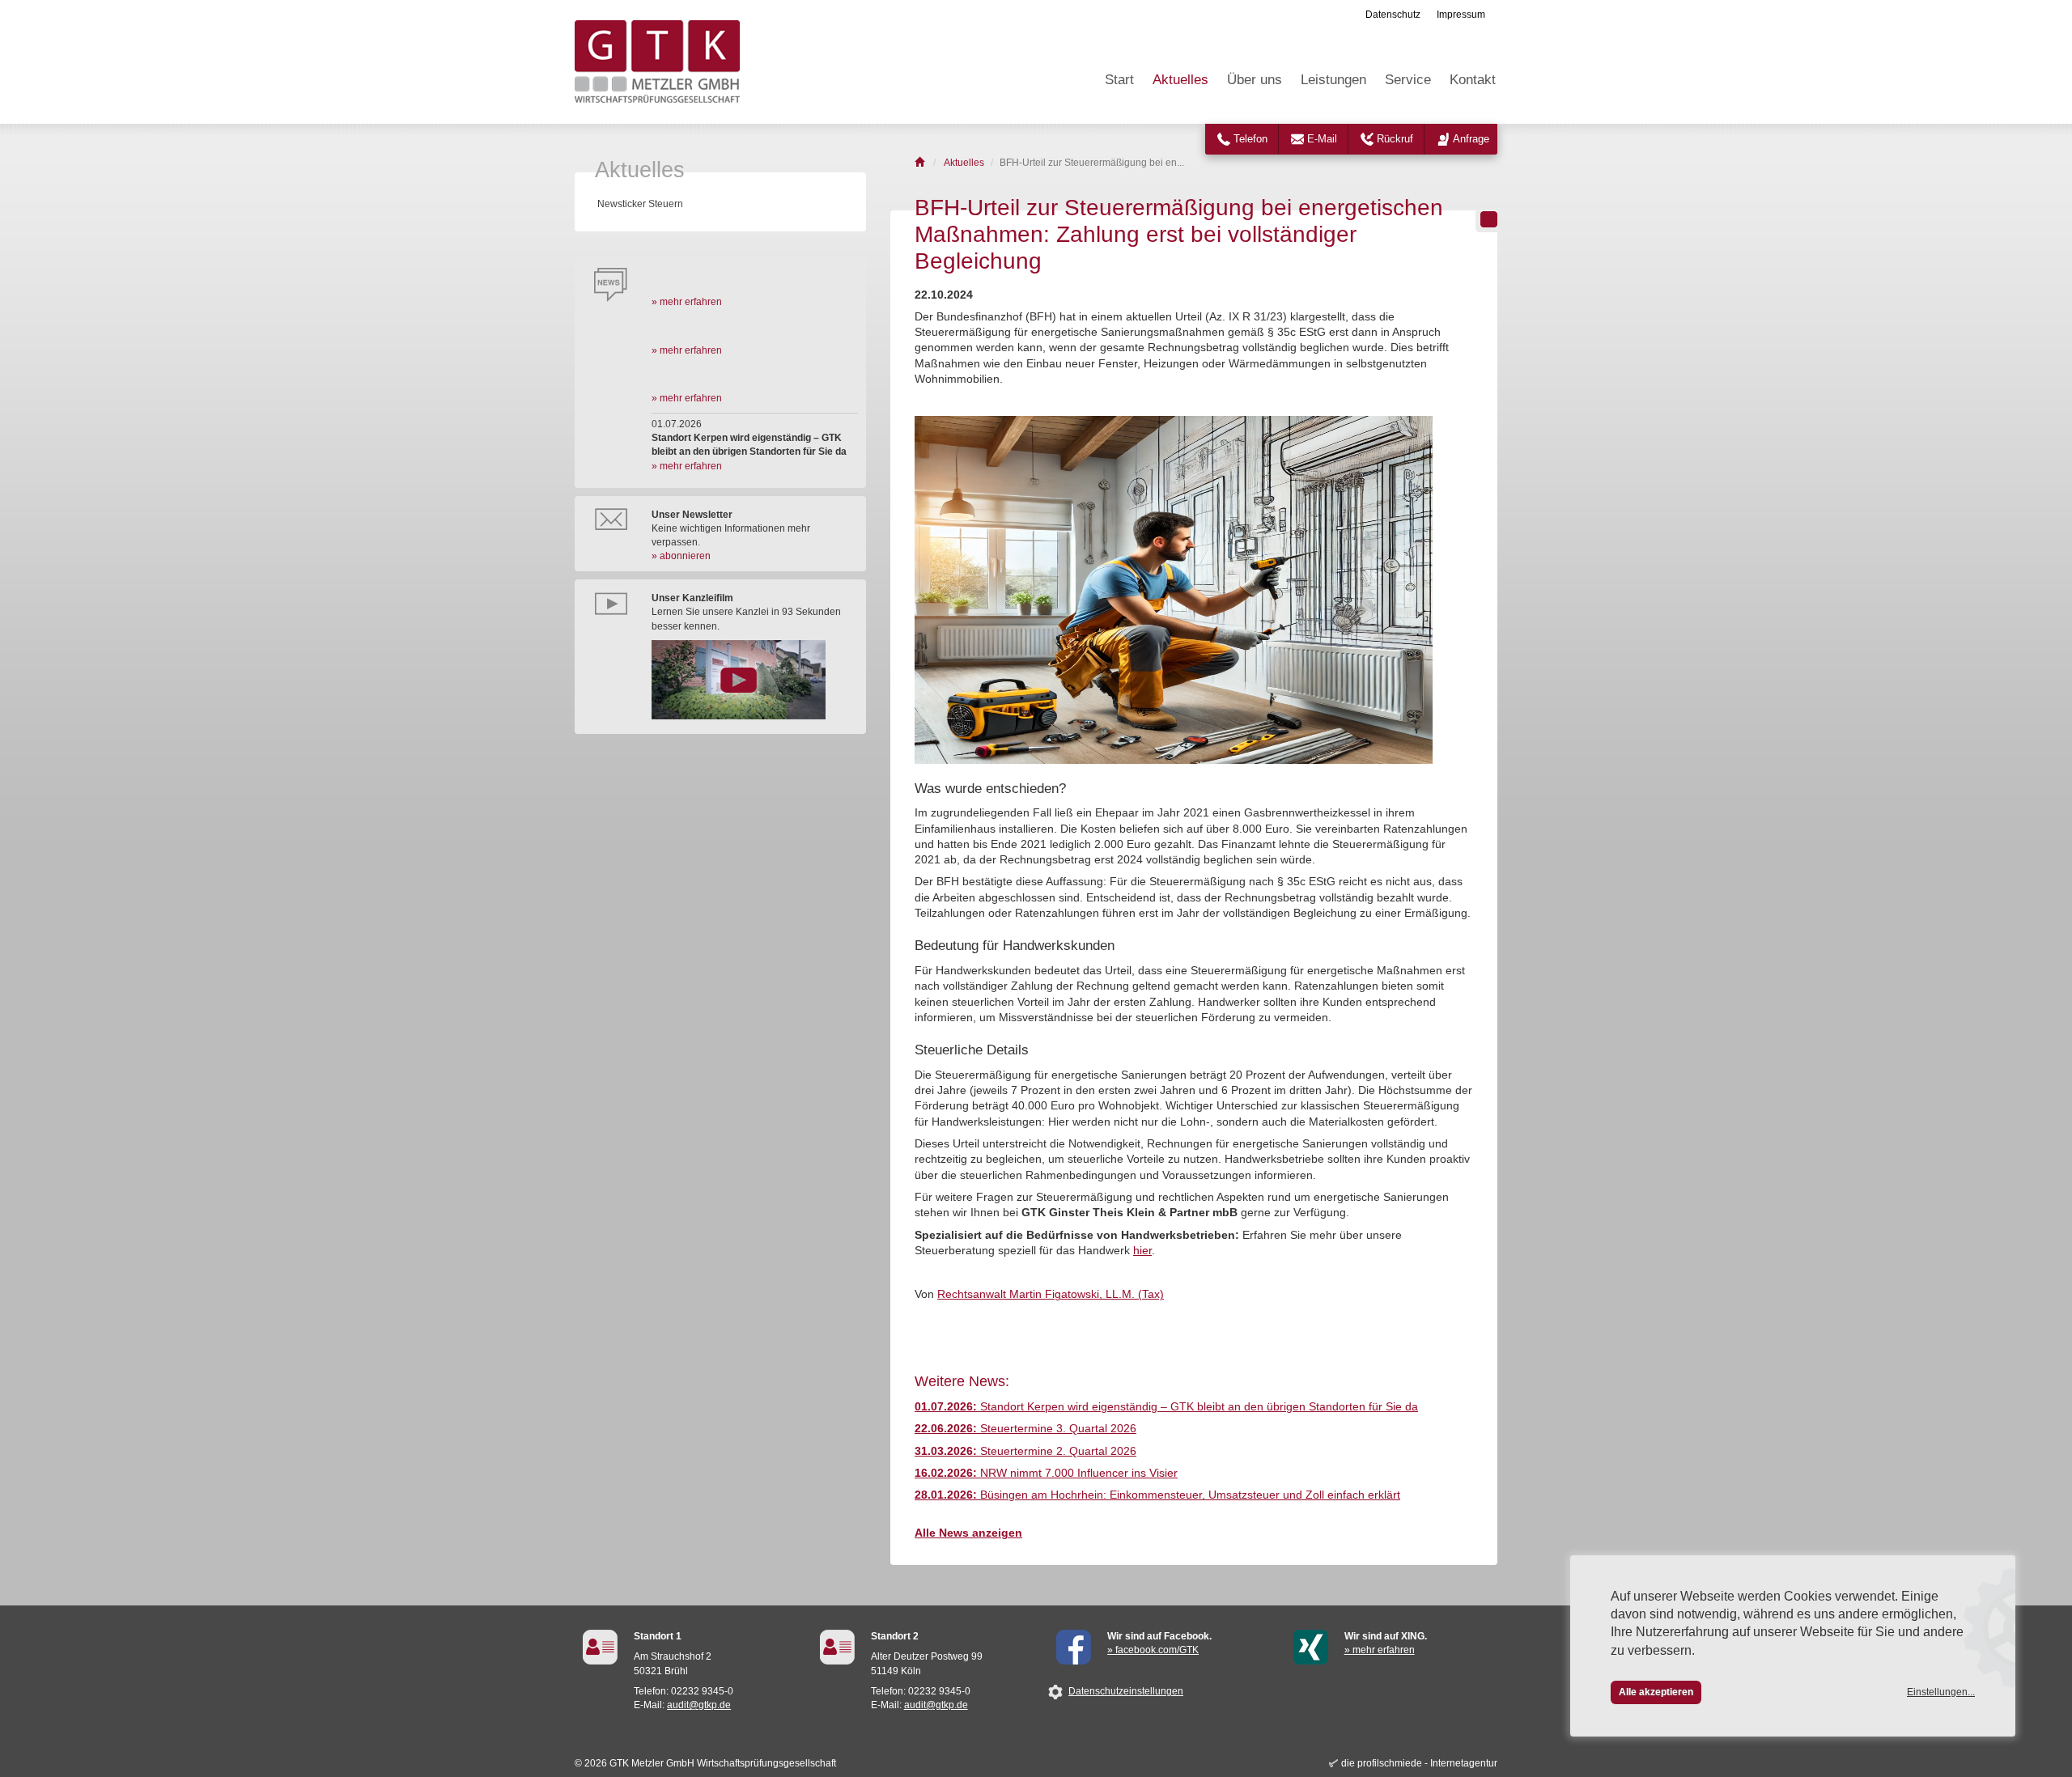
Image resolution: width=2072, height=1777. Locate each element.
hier (1142, 1251)
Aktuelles (1180, 80)
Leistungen (1333, 80)
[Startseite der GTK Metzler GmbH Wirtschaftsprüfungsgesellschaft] (921, 163)
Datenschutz (1393, 15)
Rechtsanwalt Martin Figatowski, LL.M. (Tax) (1051, 1294)
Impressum (1461, 15)
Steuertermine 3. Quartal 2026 (1025, 1429)
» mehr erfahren (687, 302)
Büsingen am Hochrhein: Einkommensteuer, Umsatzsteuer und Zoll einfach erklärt (1157, 1495)
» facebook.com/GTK (1153, 1650)
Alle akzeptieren (1656, 1692)
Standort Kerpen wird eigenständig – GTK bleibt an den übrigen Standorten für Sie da (1166, 1407)
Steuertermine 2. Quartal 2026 (1025, 1451)
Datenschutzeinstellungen (1126, 1691)
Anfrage (1471, 139)
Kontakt (1473, 80)
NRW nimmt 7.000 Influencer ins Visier (1046, 1473)
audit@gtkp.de (699, 1705)
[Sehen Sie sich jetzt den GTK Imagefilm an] (755, 680)
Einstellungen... (1941, 1692)
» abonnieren (681, 556)
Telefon (1250, 139)
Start (1119, 80)
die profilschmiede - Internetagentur (1419, 1763)
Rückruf (1395, 139)
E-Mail (1322, 139)
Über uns (1255, 80)
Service (1408, 80)
